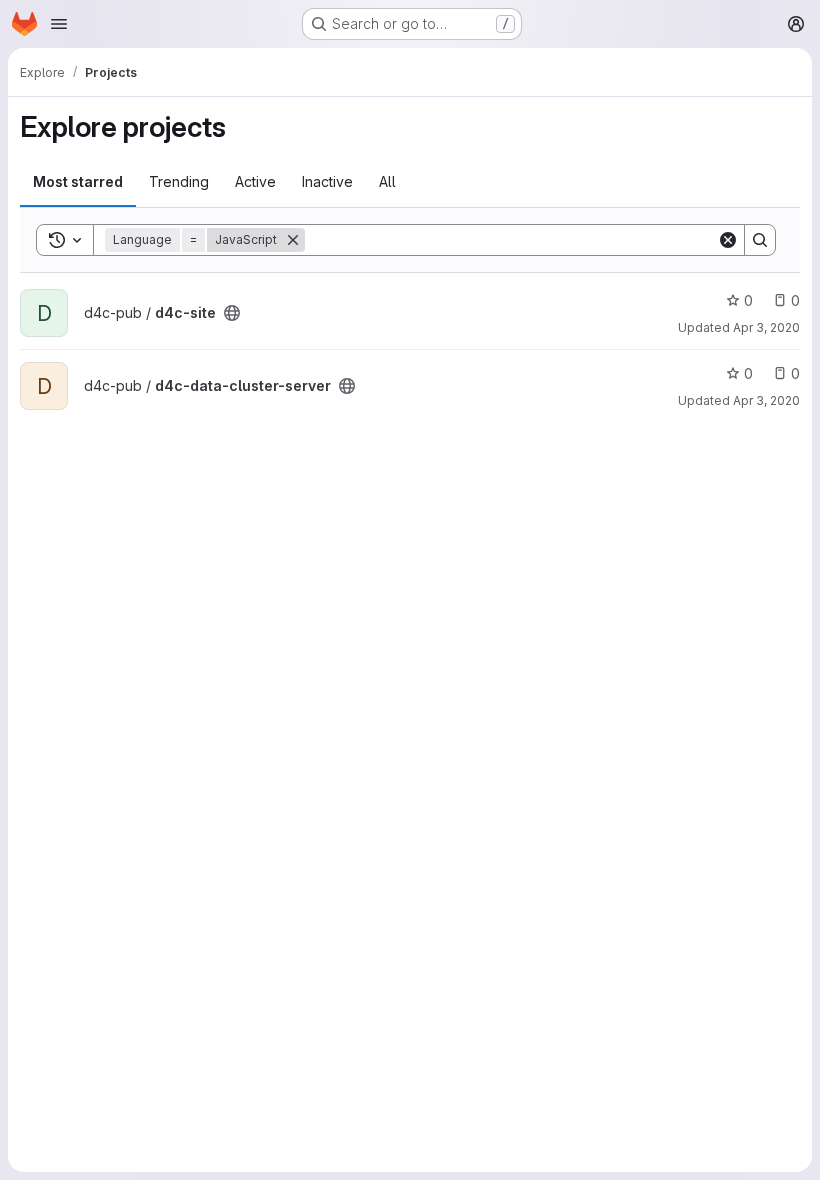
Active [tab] (255, 181)
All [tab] (387, 181)
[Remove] (293, 240)
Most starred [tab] (78, 181)
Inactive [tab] (327, 181)
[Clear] (728, 240)
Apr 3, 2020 (766, 327)
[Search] (760, 240)
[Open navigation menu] (59, 24)
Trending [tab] (179, 181)
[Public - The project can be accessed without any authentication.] (232, 313)
